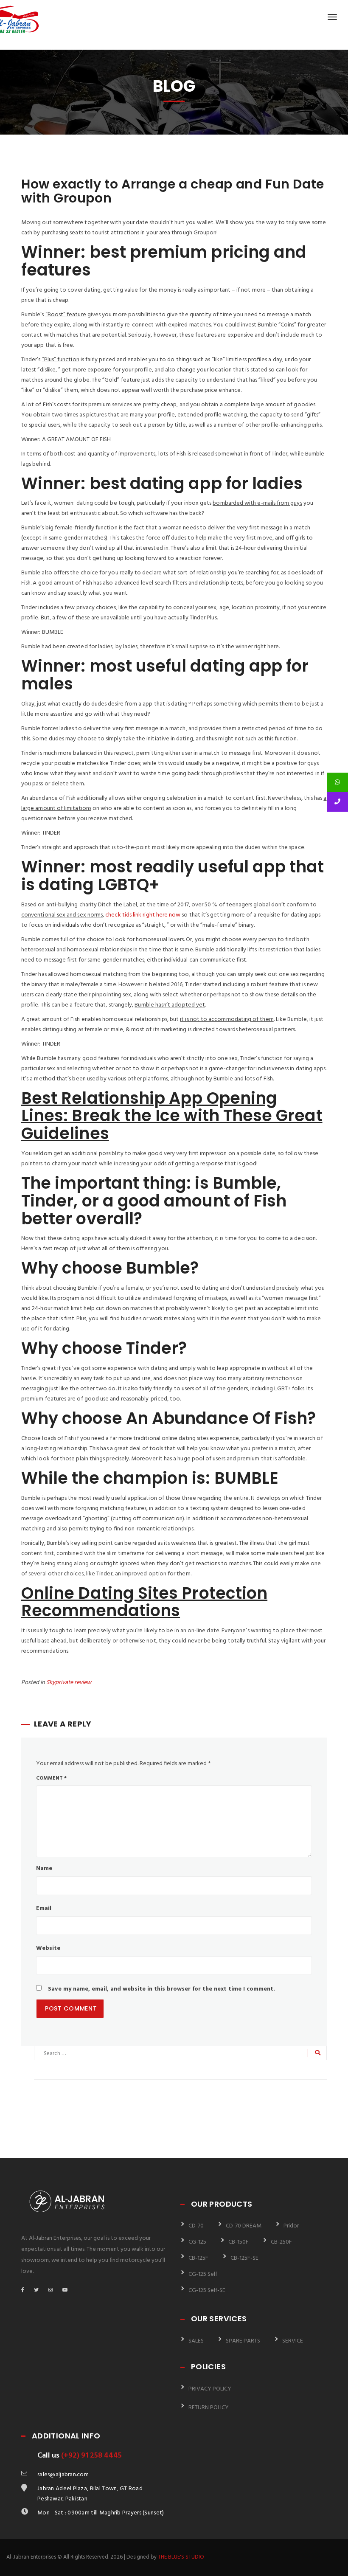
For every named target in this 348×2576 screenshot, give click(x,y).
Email (44, 1908)
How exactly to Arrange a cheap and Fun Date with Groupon (173, 191)
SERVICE (293, 2341)
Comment (51, 1778)
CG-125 (197, 2242)
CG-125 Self (203, 2274)
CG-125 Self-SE (207, 2291)
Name (44, 1869)
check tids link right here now (143, 915)
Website (48, 1948)
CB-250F (281, 2242)
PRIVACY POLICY (210, 2389)
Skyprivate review (69, 1683)
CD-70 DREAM (244, 2226)
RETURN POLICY (209, 2408)
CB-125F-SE (244, 2258)
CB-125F (198, 2258)
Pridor (291, 2226)
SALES (196, 2341)
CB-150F (239, 2242)
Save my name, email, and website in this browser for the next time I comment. (161, 1989)
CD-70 (196, 2226)
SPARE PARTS (243, 2341)
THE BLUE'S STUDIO (181, 2557)
